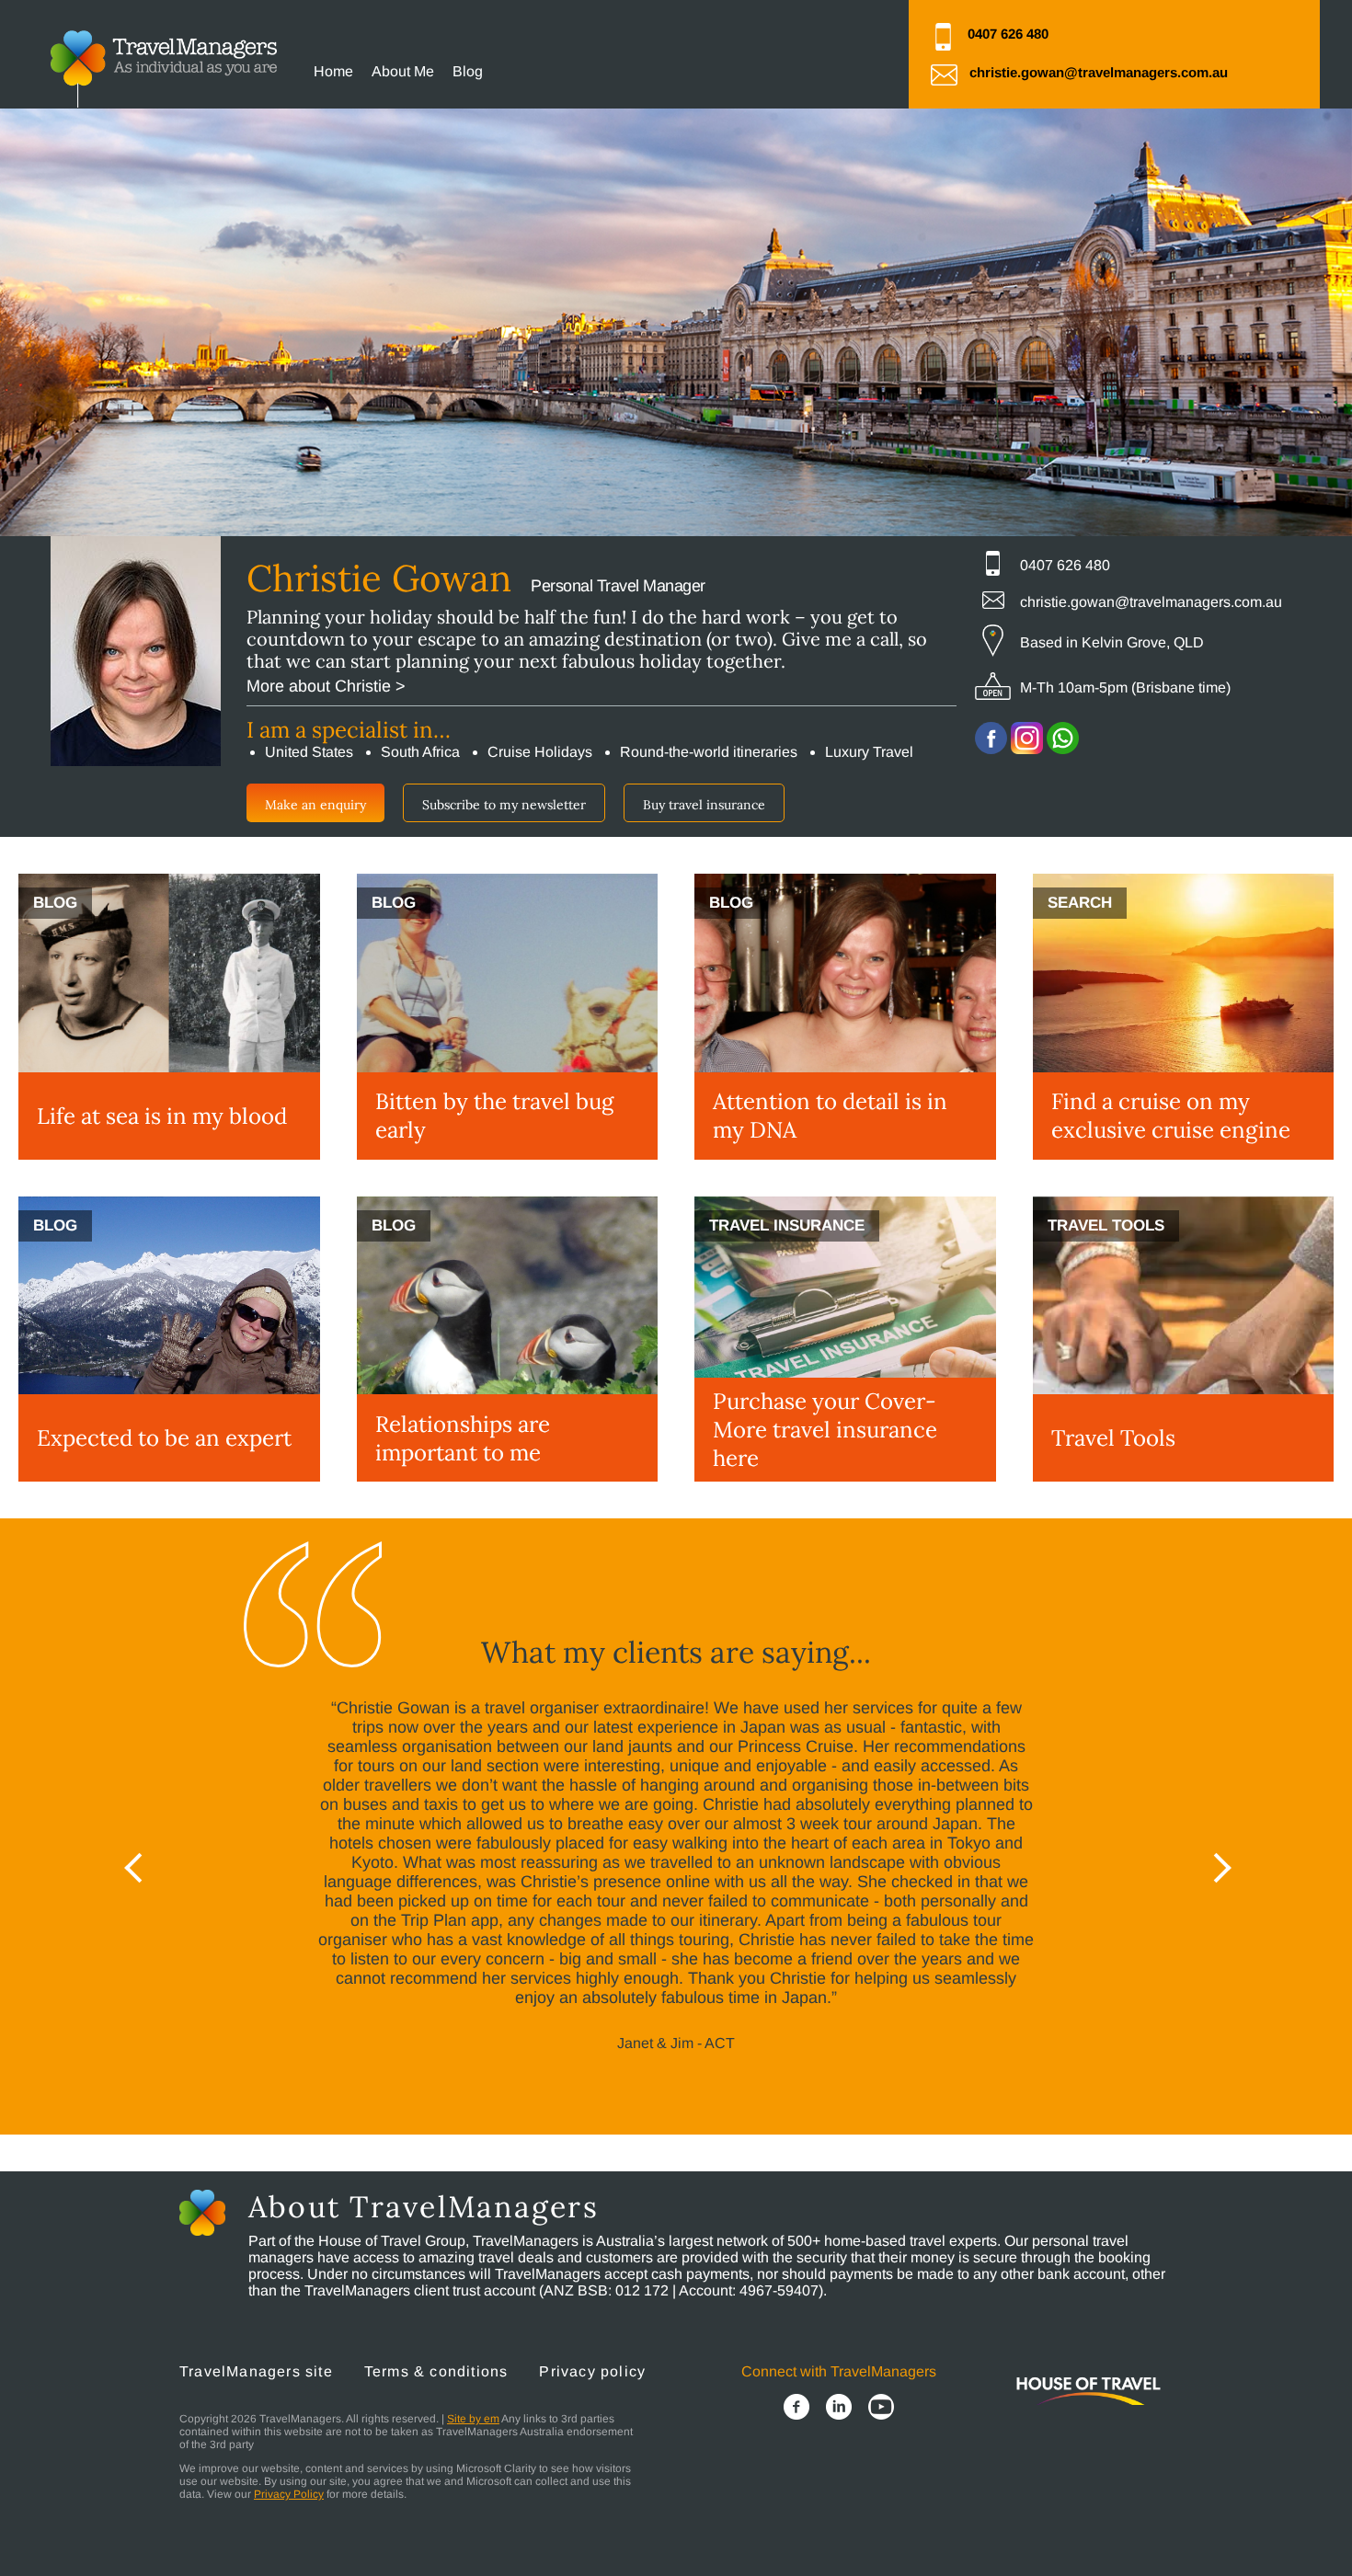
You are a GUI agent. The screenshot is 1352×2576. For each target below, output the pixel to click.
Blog (468, 71)
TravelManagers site (256, 2371)
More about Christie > (326, 686)
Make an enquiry (315, 805)
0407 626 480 (1008, 34)
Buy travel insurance (704, 805)
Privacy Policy (289, 2494)
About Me (403, 71)
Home (333, 71)
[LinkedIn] (839, 2409)
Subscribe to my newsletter (504, 805)
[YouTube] (881, 2409)
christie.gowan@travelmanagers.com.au (1099, 72)
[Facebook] (796, 2409)
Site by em (473, 2419)
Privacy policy (592, 2371)
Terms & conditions (436, 2371)
